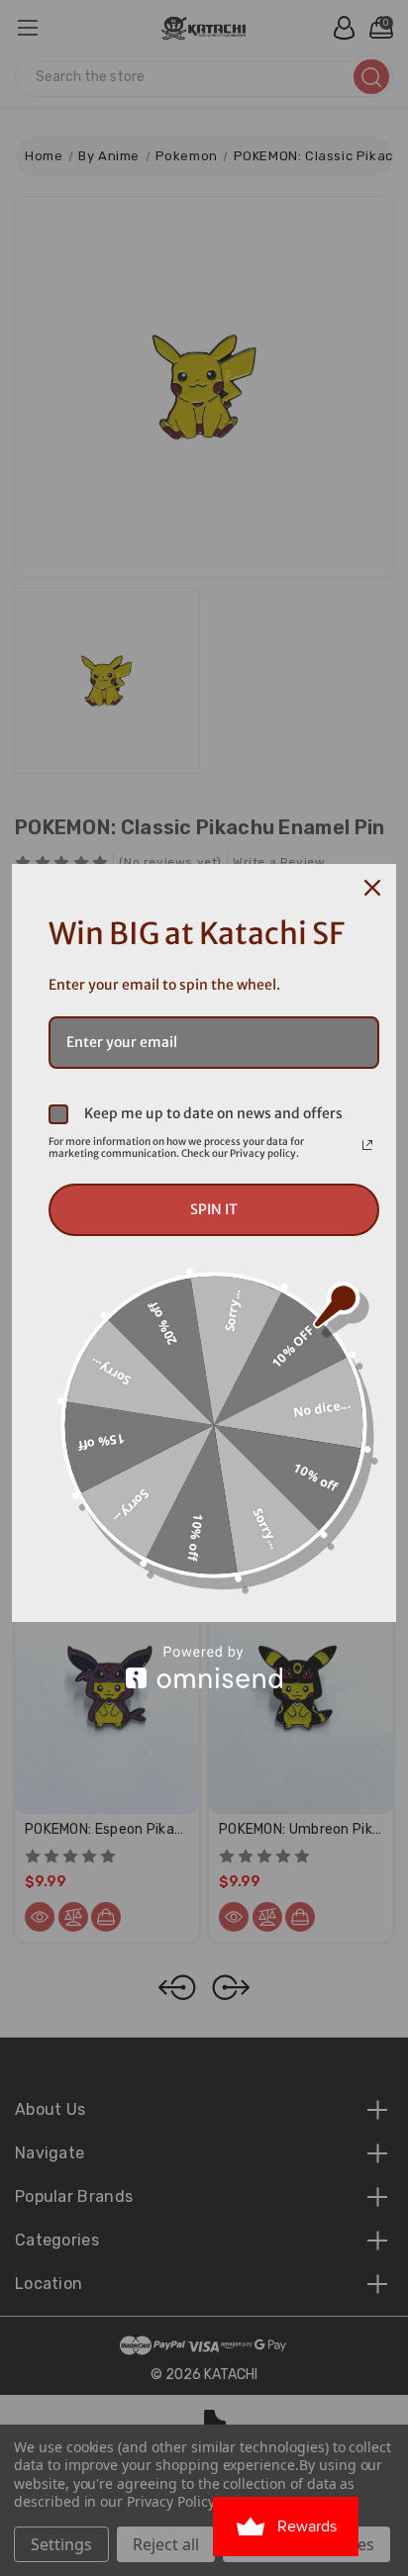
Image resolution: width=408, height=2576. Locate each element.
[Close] (372, 888)
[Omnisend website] (204, 1667)
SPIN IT (214, 1209)
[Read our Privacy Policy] (367, 1145)
